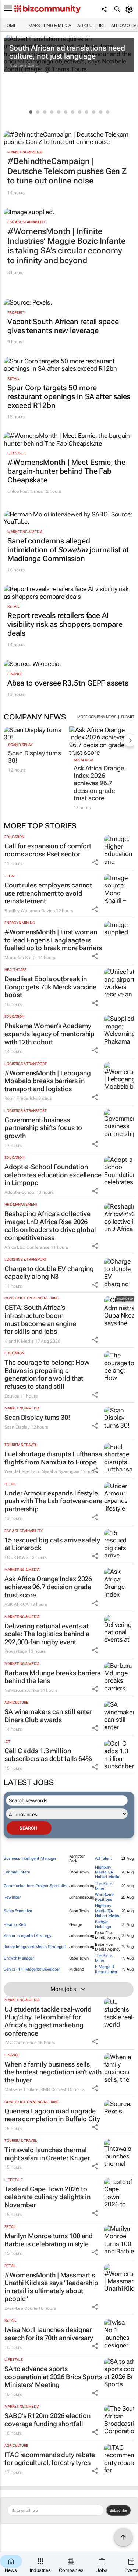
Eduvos (12, 1396)
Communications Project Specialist (36, 1886)
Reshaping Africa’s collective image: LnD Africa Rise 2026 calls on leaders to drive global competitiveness (50, 1226)
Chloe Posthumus (25, 491)
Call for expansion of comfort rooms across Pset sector (48, 850)
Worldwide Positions (105, 1897)
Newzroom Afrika (22, 1690)
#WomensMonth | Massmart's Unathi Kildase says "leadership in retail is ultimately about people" (51, 2287)
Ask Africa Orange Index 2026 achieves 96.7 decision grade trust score (99, 783)
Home (10, 25)
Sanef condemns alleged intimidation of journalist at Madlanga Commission (68, 550)
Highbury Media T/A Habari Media (107, 1872)
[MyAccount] (130, 9)
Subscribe (118, 2510)
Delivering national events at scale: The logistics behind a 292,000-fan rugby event (47, 1634)
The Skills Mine (104, 1886)
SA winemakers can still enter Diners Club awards (48, 1716)
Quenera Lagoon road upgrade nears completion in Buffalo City (52, 2115)
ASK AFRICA (83, 760)
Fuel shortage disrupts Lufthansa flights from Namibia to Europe (53, 1458)
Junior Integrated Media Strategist (35, 1947)
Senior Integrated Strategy (27, 1936)
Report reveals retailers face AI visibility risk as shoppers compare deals (65, 624)
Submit (128, 717)
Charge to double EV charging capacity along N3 (49, 1273)
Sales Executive (18, 1911)
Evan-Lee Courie (21, 2308)
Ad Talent (103, 1859)
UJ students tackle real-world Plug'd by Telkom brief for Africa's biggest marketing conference (48, 2021)
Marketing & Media (50, 25)
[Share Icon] (95, 862)
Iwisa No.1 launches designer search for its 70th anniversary (49, 2334)
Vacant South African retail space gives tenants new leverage (63, 326)
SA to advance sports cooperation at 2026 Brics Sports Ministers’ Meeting (53, 2377)
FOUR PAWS (16, 1557)
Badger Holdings (103, 1924)
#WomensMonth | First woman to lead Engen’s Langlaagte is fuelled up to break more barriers (53, 940)
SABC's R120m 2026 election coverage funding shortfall (47, 2420)
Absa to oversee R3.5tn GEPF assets (68, 683)
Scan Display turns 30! (35, 757)
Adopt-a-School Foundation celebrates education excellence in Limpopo (53, 1175)
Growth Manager (19, 1958)
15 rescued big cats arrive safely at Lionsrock (52, 1544)
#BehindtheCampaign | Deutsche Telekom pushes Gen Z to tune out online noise (67, 171)
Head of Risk (15, 1925)
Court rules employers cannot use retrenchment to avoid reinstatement (48, 893)
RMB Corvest (53, 2089)
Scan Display (20, 745)
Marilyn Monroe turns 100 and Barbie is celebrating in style (49, 2240)
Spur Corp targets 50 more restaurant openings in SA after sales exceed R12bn (69, 396)
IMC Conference (21, 2043)
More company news (97, 717)
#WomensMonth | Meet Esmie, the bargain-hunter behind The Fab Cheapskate (66, 471)
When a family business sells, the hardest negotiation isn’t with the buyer (53, 2072)
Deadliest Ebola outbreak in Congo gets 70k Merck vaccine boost (50, 987)
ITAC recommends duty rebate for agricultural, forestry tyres (50, 2459)
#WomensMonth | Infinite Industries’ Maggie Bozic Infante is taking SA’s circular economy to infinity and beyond (66, 246)
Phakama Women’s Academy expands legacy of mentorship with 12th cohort (49, 1034)
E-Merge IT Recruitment (106, 1969)
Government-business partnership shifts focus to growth (43, 1128)
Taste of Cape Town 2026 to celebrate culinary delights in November (47, 2197)
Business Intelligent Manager (30, 1859)
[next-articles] (130, 740)
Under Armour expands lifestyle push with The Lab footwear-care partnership (53, 1501)
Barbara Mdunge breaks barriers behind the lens (52, 1677)
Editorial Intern (17, 1872)
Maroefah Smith (21, 958)
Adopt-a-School (20, 1192)
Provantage (16, 1651)
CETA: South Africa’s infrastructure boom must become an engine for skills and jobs (40, 1319)
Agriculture (91, 25)
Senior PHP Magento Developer (32, 1969)
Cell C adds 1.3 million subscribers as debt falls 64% (48, 1755)
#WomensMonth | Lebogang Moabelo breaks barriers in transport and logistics (48, 1081)
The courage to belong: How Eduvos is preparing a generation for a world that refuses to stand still (47, 1374)
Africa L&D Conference (27, 1247)
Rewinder (12, 1897)
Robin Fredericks (21, 1098)
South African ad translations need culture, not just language (67, 52)
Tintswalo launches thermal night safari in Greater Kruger (47, 2154)
